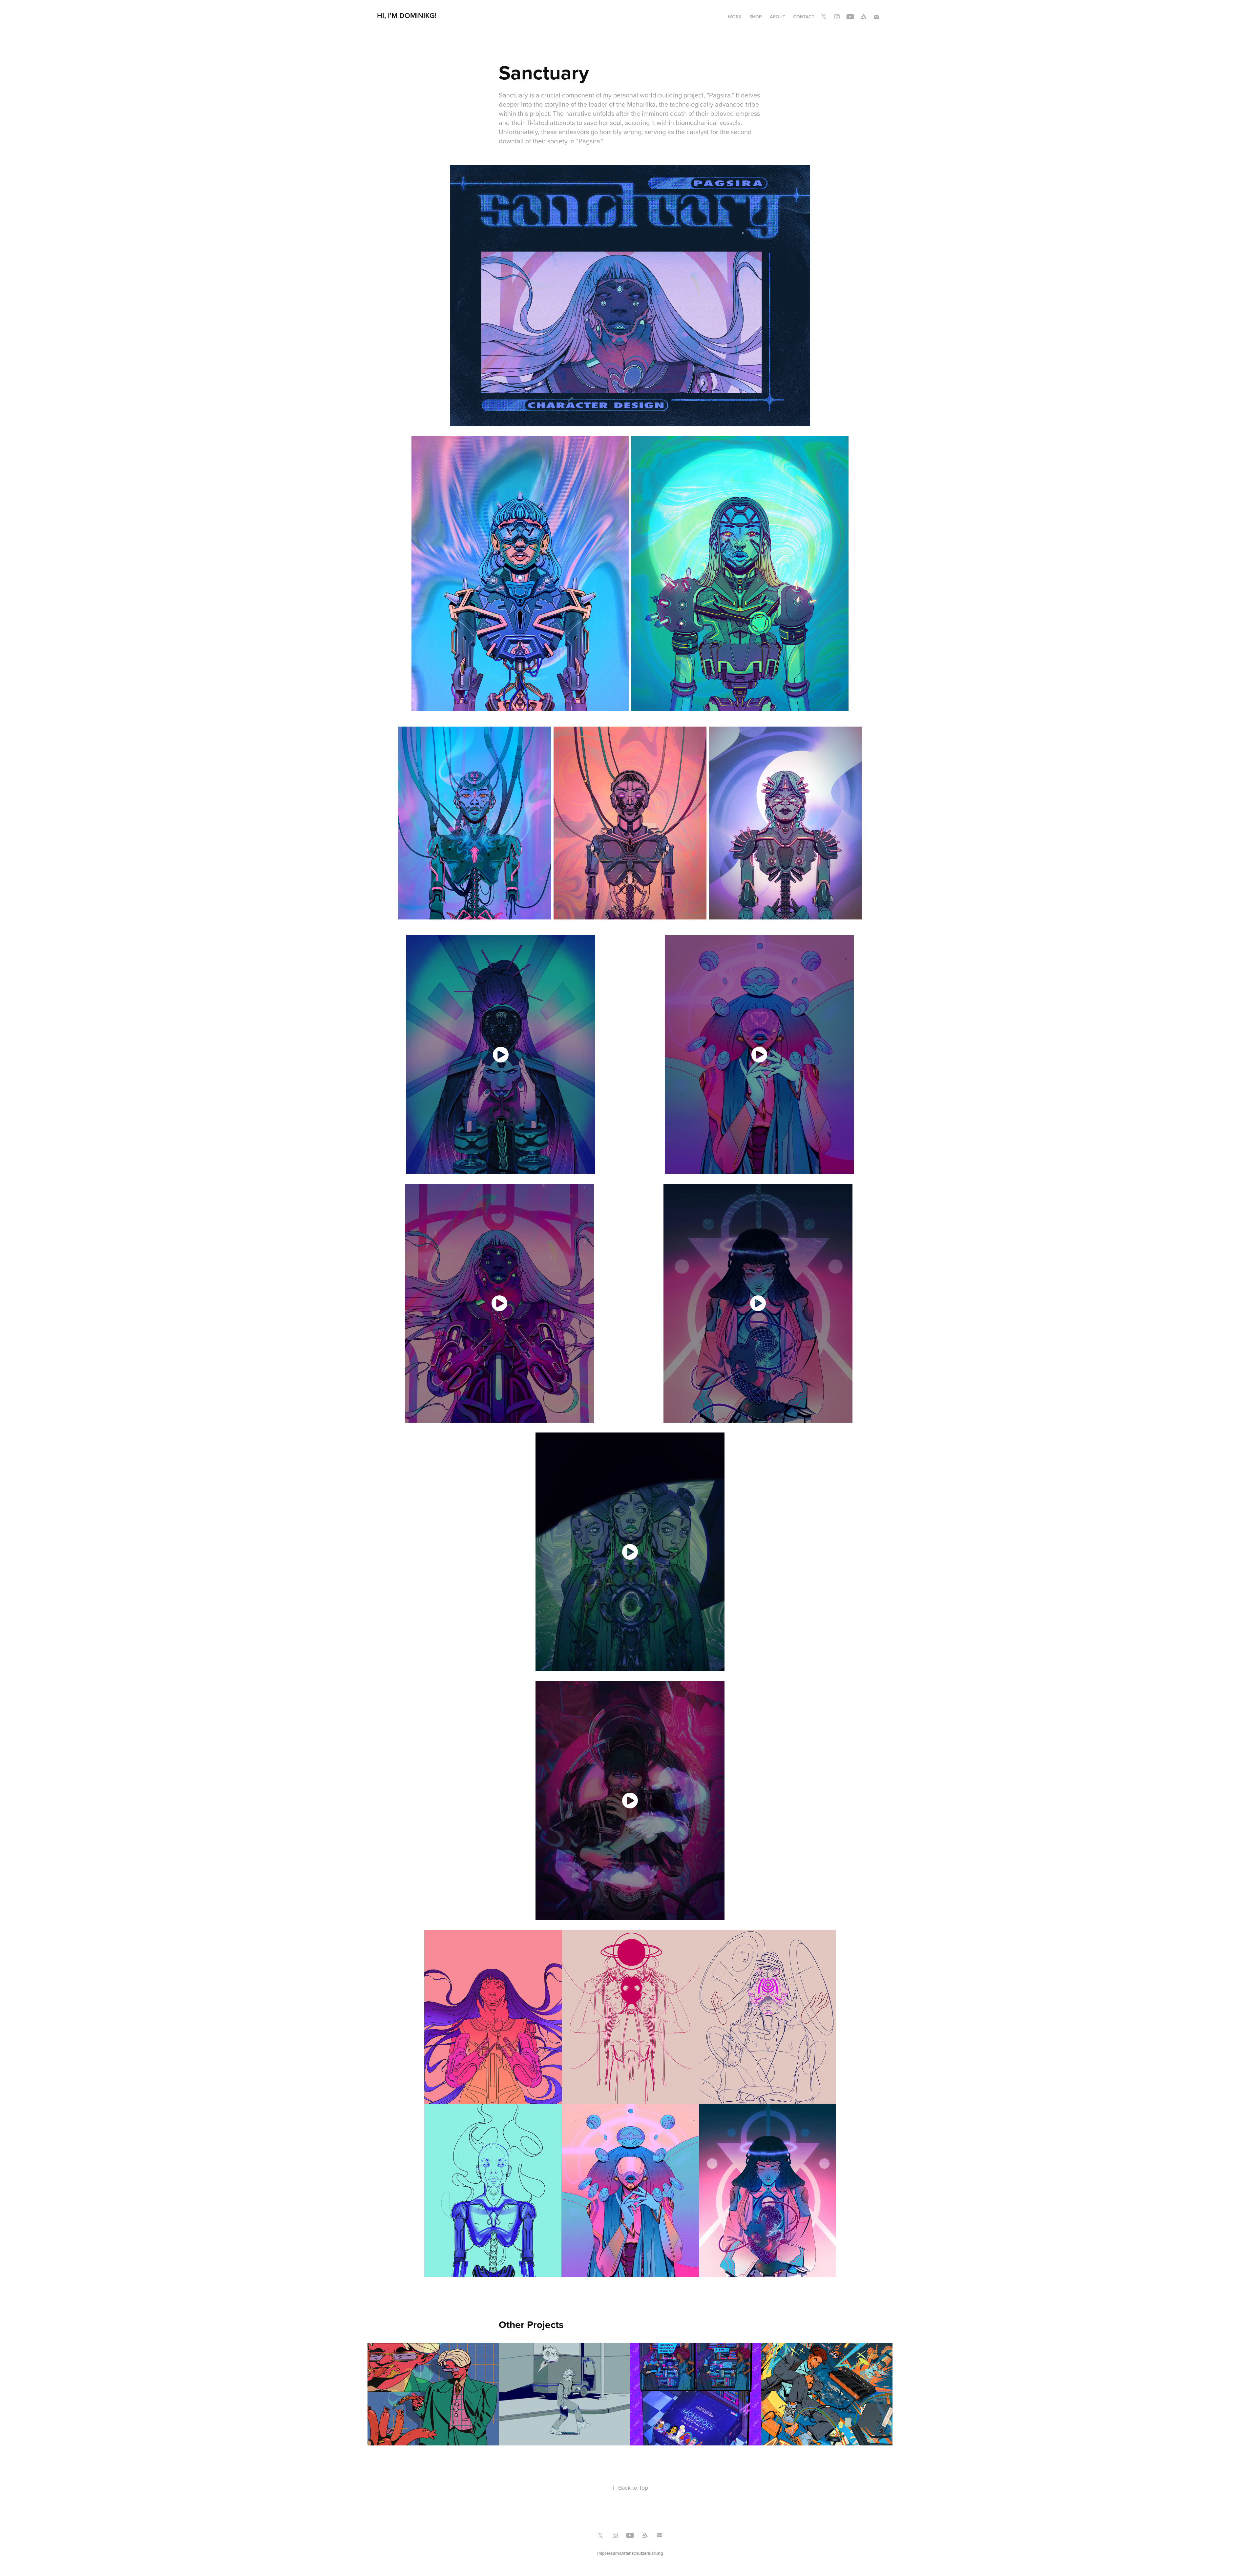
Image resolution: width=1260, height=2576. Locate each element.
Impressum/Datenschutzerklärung (630, 2553)
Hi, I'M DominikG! (407, 15)
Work (735, 17)
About (777, 17)
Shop (756, 17)
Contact (804, 17)
